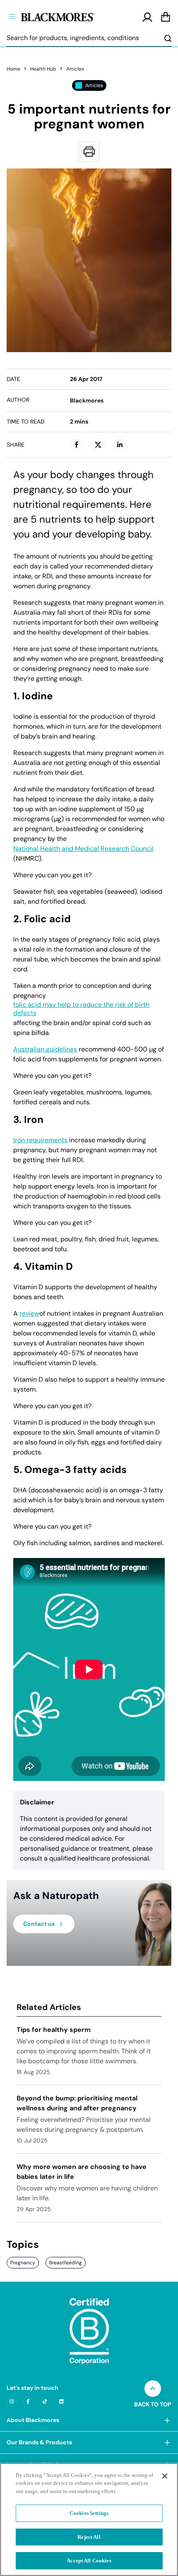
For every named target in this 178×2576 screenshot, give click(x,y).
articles (75, 69)
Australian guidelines (45, 1049)
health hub (43, 69)
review (29, 1314)
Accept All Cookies (89, 2561)
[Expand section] (167, 2420)
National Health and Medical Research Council (83, 849)
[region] (89, 2519)
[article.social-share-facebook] (77, 445)
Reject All (89, 2537)
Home (13, 69)
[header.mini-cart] (166, 17)
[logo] (72, 16)
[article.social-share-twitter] (98, 445)
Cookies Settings (89, 2513)
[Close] (165, 2476)
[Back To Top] (153, 2389)
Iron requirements (40, 1140)
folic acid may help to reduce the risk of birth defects (81, 1009)
